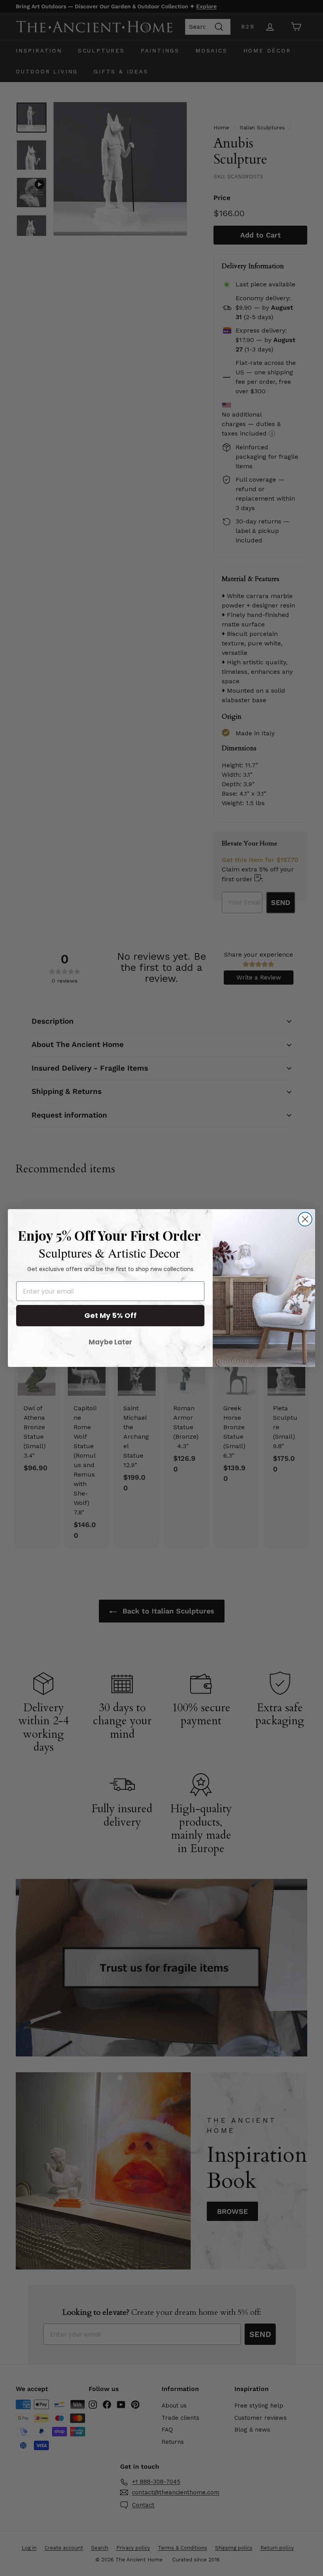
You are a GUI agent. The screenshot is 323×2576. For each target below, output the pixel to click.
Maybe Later (110, 1342)
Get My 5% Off (110, 1315)
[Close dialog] (305, 1219)
